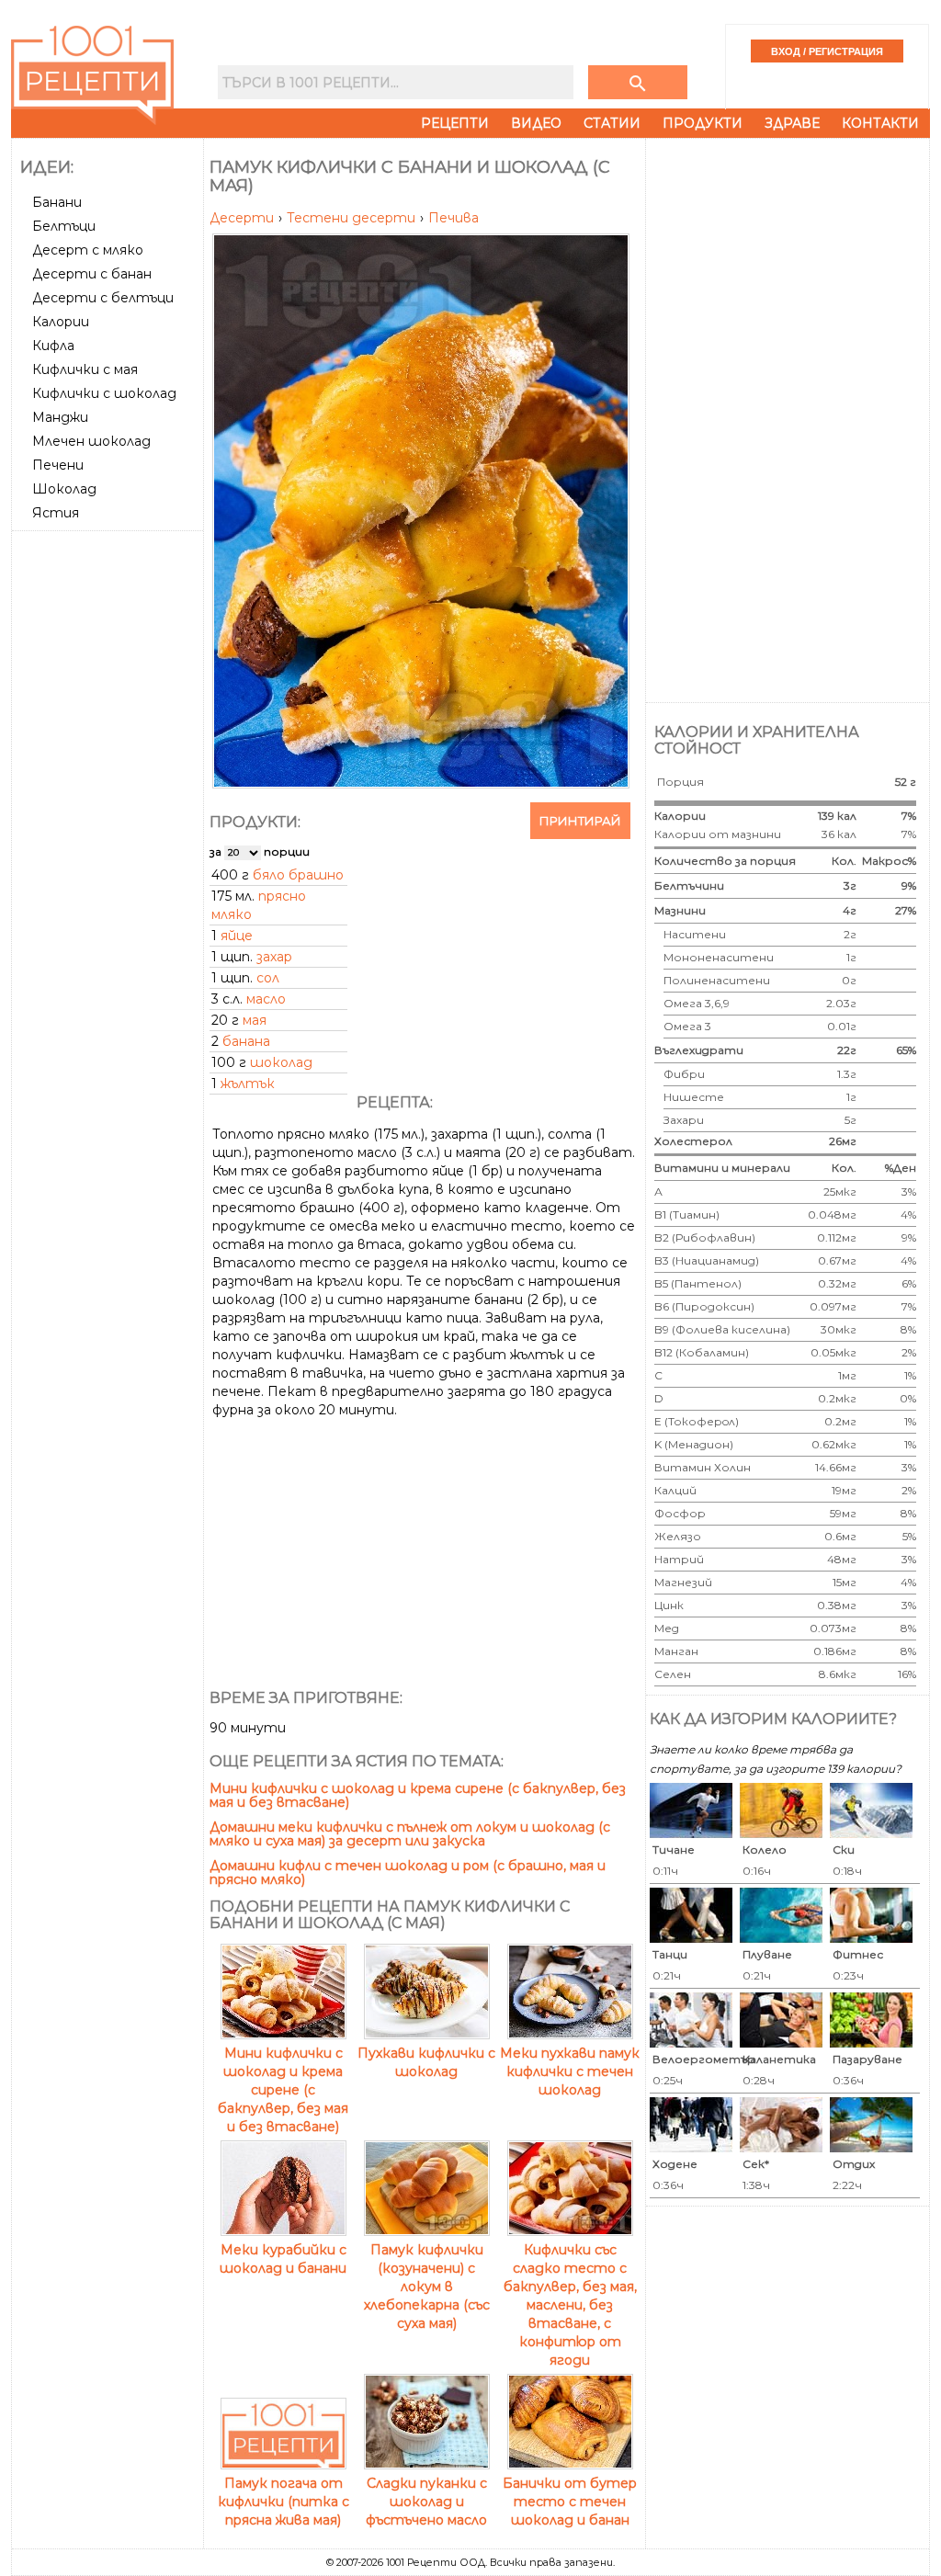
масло (266, 999)
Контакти (880, 123)
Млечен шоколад (91, 441)
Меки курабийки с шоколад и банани (283, 2259)
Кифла (53, 346)
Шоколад (64, 489)
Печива (453, 218)
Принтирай (580, 821)
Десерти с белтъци (103, 298)
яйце (237, 936)
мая (255, 1020)
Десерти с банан (92, 274)
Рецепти (455, 123)
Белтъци (64, 226)
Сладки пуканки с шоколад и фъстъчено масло (426, 2502)
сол (268, 978)
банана (246, 1041)
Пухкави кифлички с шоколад (426, 2062)
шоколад (281, 1062)
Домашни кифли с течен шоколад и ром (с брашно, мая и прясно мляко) (408, 1872)
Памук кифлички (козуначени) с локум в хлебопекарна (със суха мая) (427, 2287)
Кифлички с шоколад (104, 393)
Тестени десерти (353, 218)
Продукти (703, 123)
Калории (61, 322)
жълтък (248, 1084)
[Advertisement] (109, 813)
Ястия (56, 513)
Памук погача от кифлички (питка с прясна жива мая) (283, 2502)
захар (274, 957)
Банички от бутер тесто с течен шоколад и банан (570, 2502)
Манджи (60, 417)
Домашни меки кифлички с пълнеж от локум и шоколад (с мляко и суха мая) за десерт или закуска (410, 1834)
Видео (536, 123)
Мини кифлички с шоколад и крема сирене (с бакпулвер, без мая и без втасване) (418, 1795)
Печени (58, 465)
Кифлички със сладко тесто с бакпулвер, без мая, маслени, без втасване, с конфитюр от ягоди (570, 2305)
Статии (612, 123)
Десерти (244, 218)
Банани (57, 202)
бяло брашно (298, 875)
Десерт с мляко (88, 250)
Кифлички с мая (85, 369)
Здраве (792, 123)
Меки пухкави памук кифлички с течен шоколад (570, 2071)
